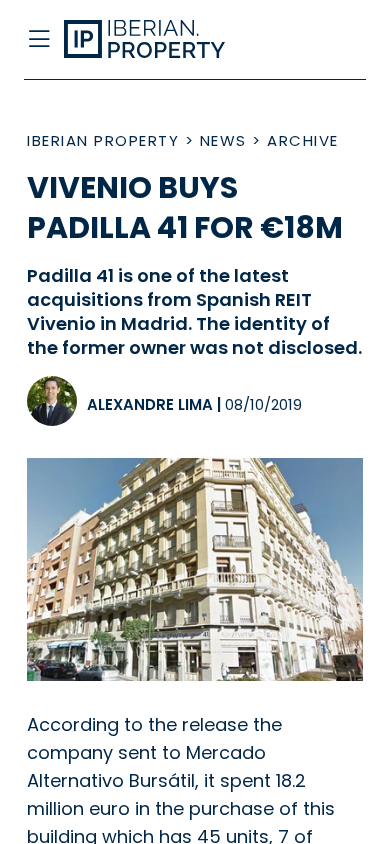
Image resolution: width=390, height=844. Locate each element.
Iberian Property (103, 140)
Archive (303, 140)
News (223, 140)
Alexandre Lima (150, 404)
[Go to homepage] (158, 40)
